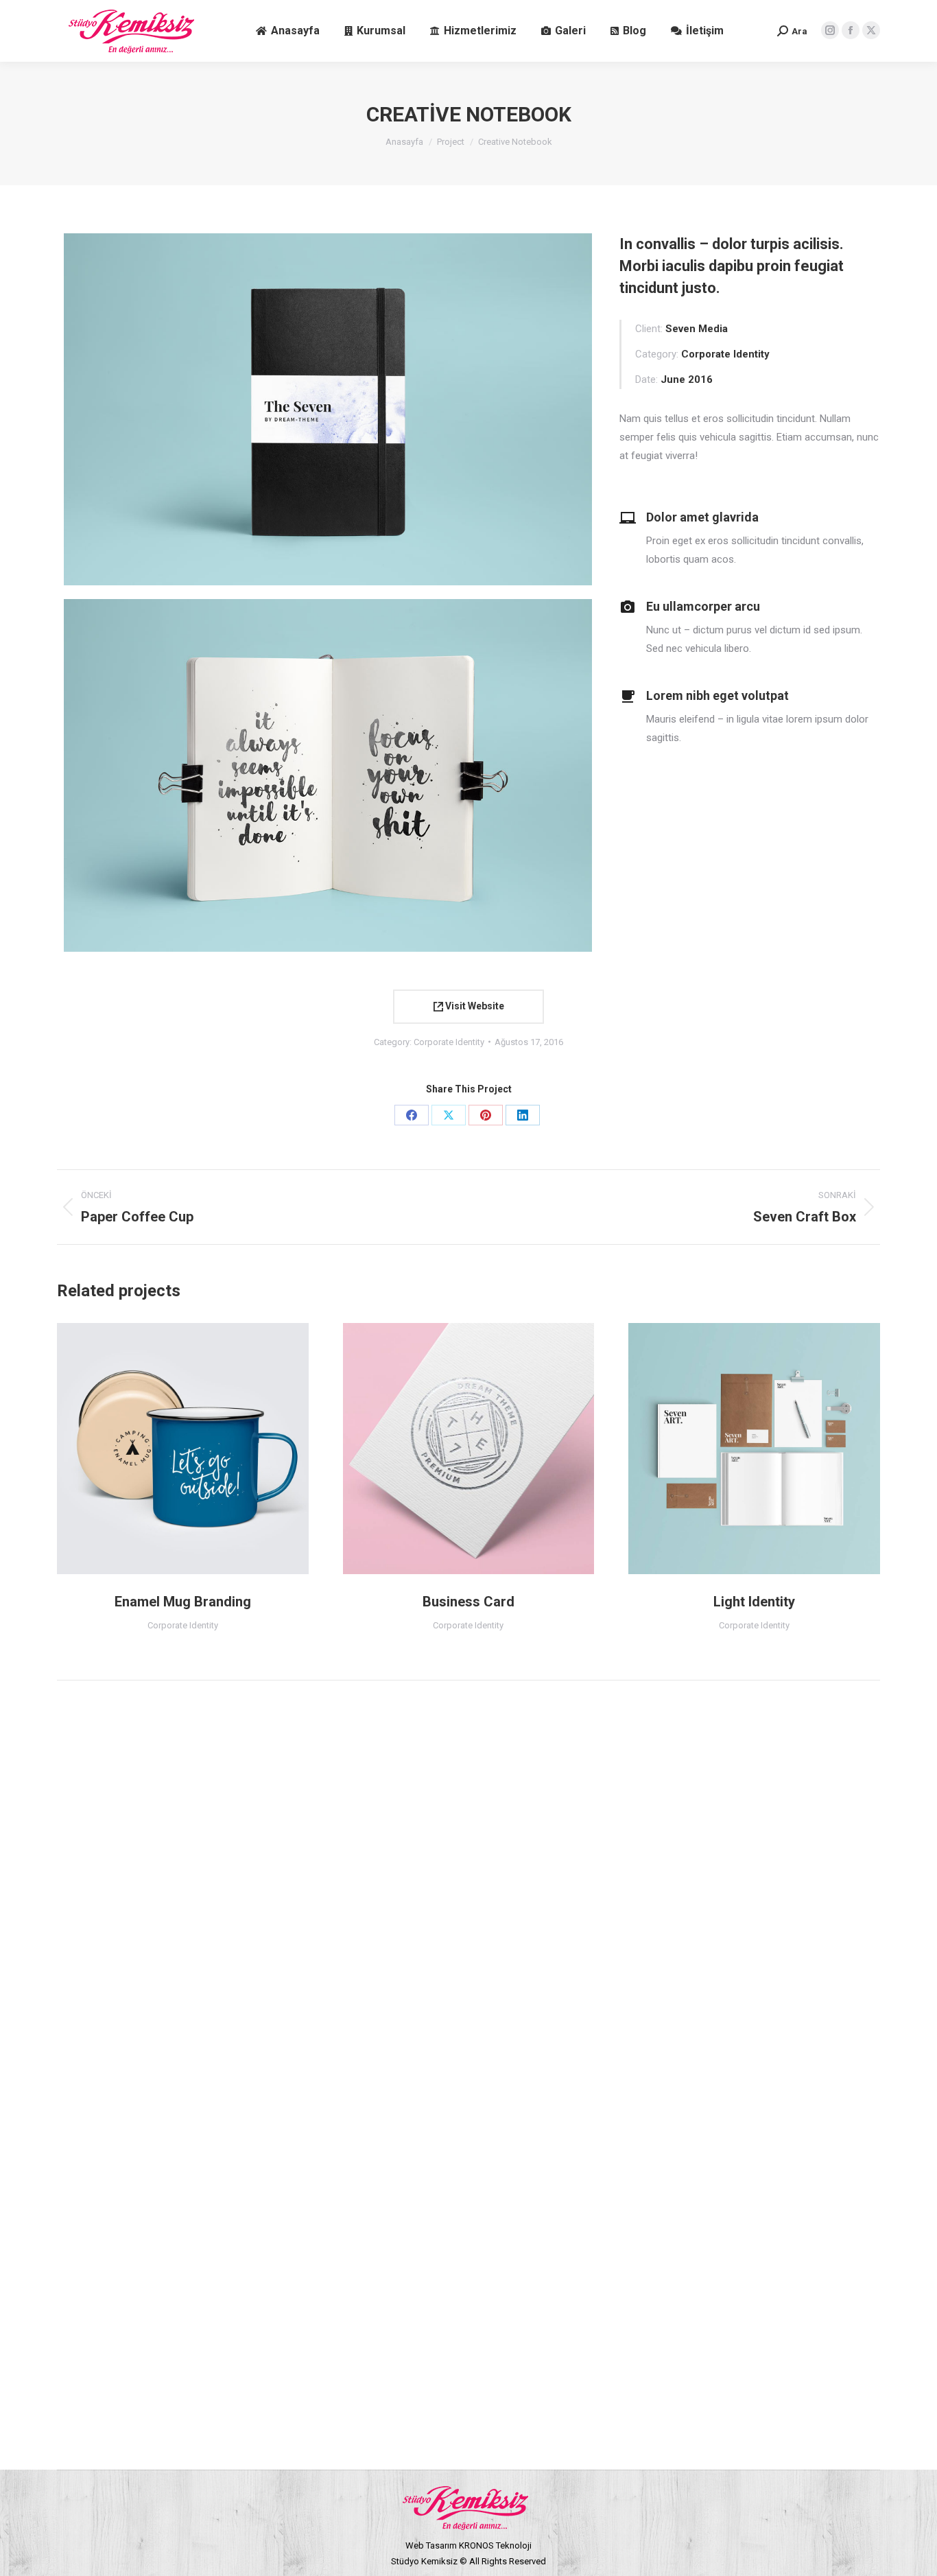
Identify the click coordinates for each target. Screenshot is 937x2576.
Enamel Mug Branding (183, 1602)
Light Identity (754, 1602)
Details (201, 1449)
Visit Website (474, 1006)
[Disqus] (468, 1886)
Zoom (164, 1449)
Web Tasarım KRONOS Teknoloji (468, 2545)
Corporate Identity (449, 1042)
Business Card (468, 1602)
